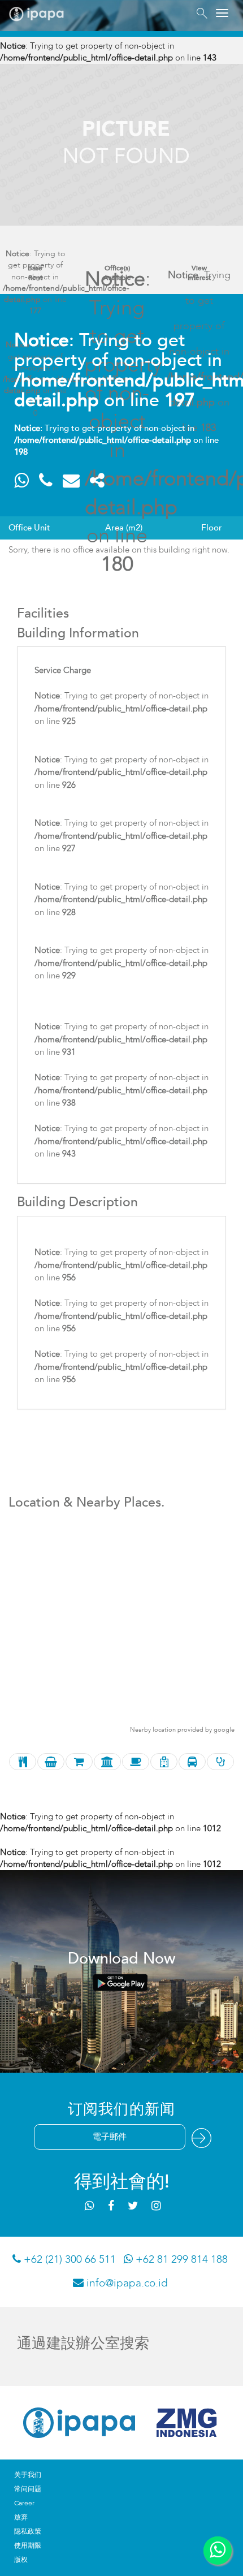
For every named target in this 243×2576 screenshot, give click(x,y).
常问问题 (28, 2489)
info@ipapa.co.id (126, 2283)
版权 (21, 2560)
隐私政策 (28, 2531)
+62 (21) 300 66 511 (68, 2259)
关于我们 (28, 2475)
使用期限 (28, 2545)
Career (24, 2503)
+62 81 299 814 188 (180, 2259)
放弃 (21, 2517)
